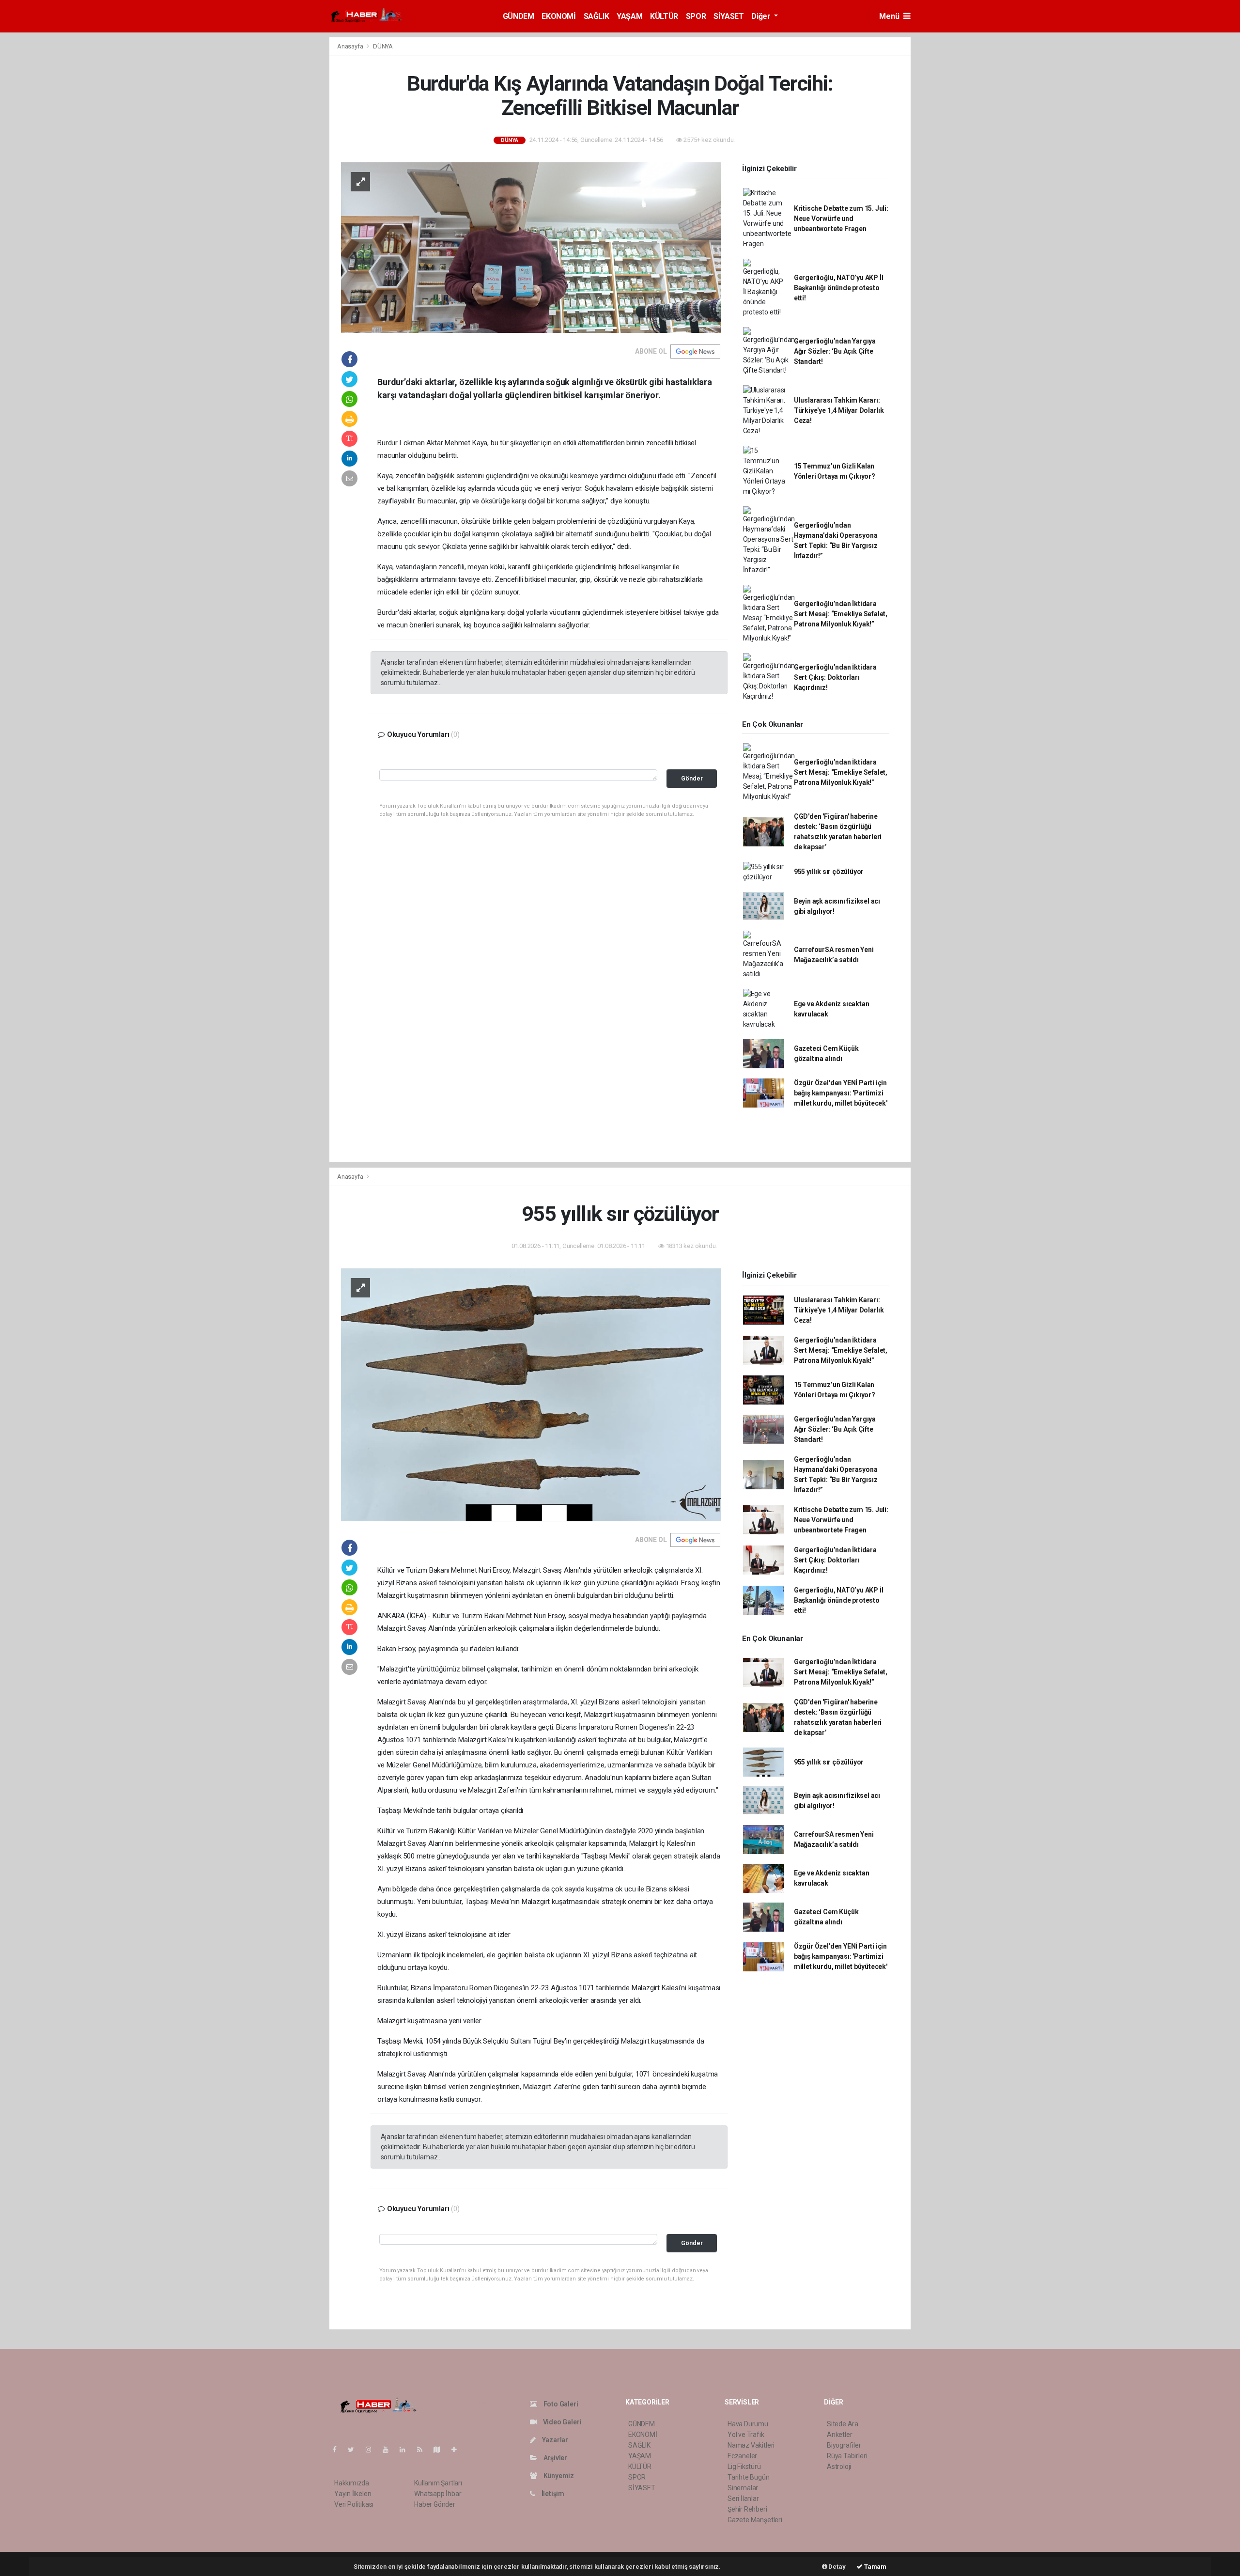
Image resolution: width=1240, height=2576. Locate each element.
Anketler (839, 2435)
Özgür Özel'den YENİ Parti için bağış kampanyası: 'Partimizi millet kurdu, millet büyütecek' (841, 1093)
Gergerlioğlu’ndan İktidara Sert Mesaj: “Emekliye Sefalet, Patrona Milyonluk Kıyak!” (841, 614)
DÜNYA (383, 46)
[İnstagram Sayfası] (372, 2450)
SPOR (696, 16)
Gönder (692, 778)
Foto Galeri (560, 2404)
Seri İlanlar (743, 2498)
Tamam (875, 2567)
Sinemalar (743, 2488)
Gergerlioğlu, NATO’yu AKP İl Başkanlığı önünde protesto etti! (839, 288)
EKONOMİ (558, 16)
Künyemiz (558, 2476)
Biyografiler (844, 2445)
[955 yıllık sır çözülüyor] (531, 1394)
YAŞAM (629, 16)
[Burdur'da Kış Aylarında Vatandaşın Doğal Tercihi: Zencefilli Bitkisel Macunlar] (531, 247)
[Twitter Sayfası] (355, 2450)
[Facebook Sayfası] (339, 2450)
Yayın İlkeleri (353, 2494)
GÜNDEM (519, 16)
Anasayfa (351, 46)
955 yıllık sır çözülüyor (829, 872)
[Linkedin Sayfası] (406, 2450)
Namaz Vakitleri (751, 2445)
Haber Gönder (435, 2504)
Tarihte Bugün (749, 2477)
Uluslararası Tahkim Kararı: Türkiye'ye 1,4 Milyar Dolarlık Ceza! (839, 410)
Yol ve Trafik (746, 2435)
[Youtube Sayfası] (389, 2450)
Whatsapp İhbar (438, 2494)
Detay (837, 2567)
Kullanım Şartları (438, 2483)
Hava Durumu (748, 2424)
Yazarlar (554, 2440)
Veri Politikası (354, 2504)
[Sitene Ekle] (458, 2450)
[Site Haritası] (441, 2450)
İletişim (552, 2494)
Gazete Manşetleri (755, 2520)
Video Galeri (561, 2422)
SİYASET (728, 16)
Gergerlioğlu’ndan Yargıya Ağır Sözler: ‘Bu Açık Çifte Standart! (835, 351)
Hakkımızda (352, 2483)
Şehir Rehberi (747, 2509)
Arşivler (555, 2458)
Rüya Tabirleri (847, 2456)
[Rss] (424, 2450)
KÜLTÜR (664, 16)
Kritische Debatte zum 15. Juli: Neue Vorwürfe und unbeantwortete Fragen (841, 219)
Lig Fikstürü (744, 2467)
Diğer (762, 16)
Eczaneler (742, 2456)
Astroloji (839, 2467)
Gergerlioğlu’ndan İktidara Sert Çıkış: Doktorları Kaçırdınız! (835, 677)
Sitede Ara (843, 2424)
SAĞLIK (597, 16)
